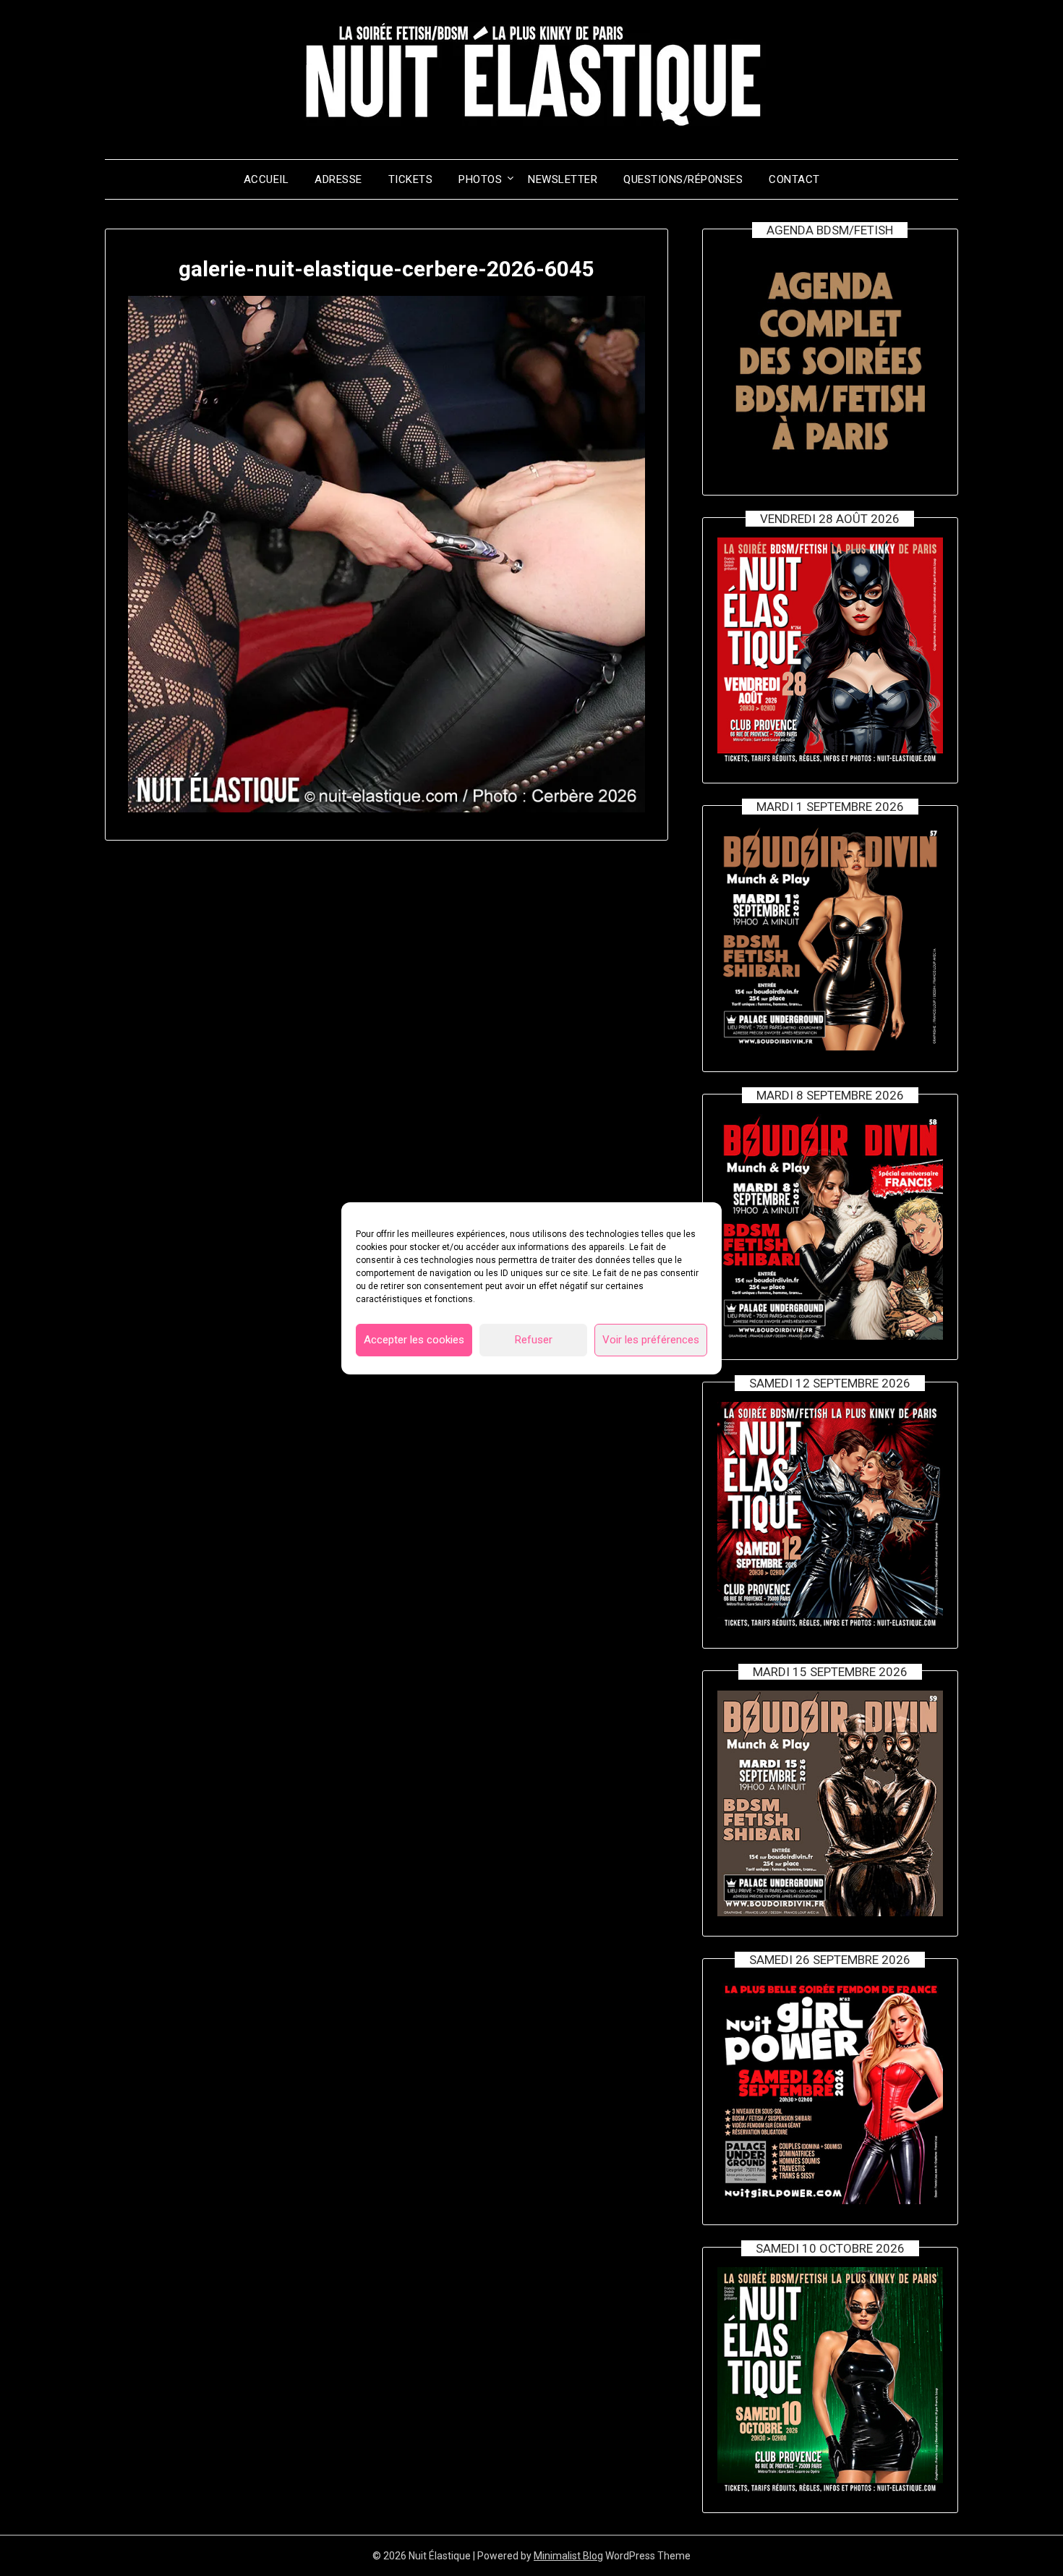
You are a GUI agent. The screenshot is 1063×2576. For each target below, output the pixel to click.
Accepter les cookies (414, 1340)
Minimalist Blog (568, 2556)
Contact (794, 179)
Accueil (266, 179)
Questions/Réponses (683, 179)
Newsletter (563, 179)
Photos (480, 179)
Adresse (338, 179)
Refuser (534, 1340)
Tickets (411, 179)
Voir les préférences (651, 1340)
